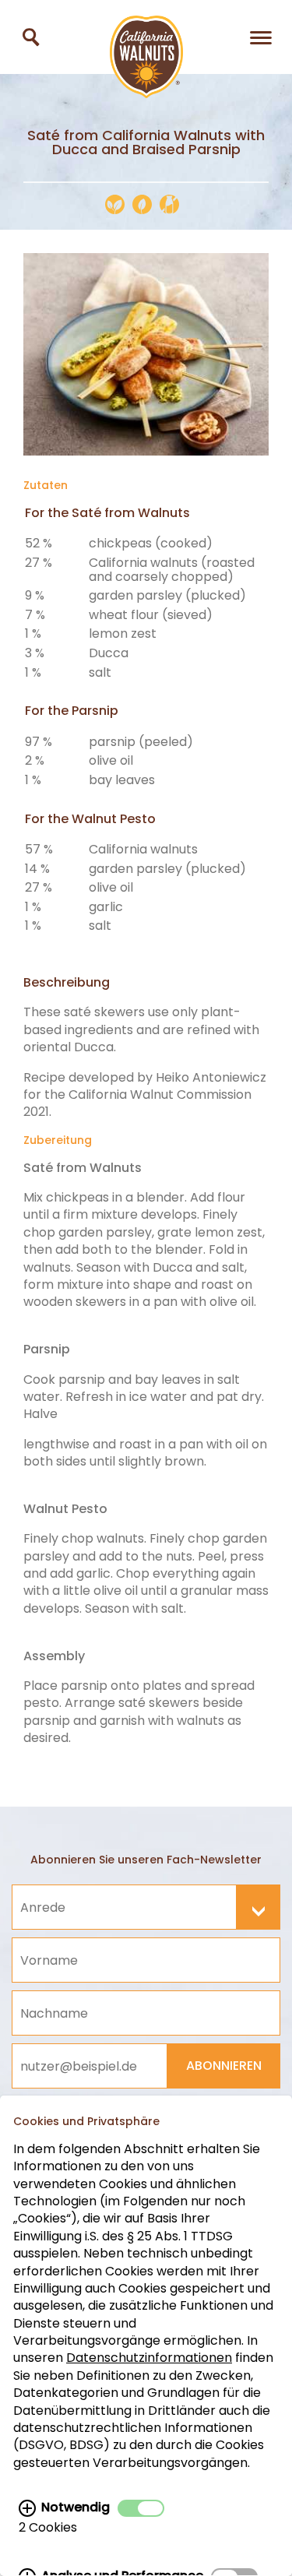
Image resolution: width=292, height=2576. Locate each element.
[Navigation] (261, 37)
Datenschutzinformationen (149, 2358)
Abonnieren (224, 2066)
